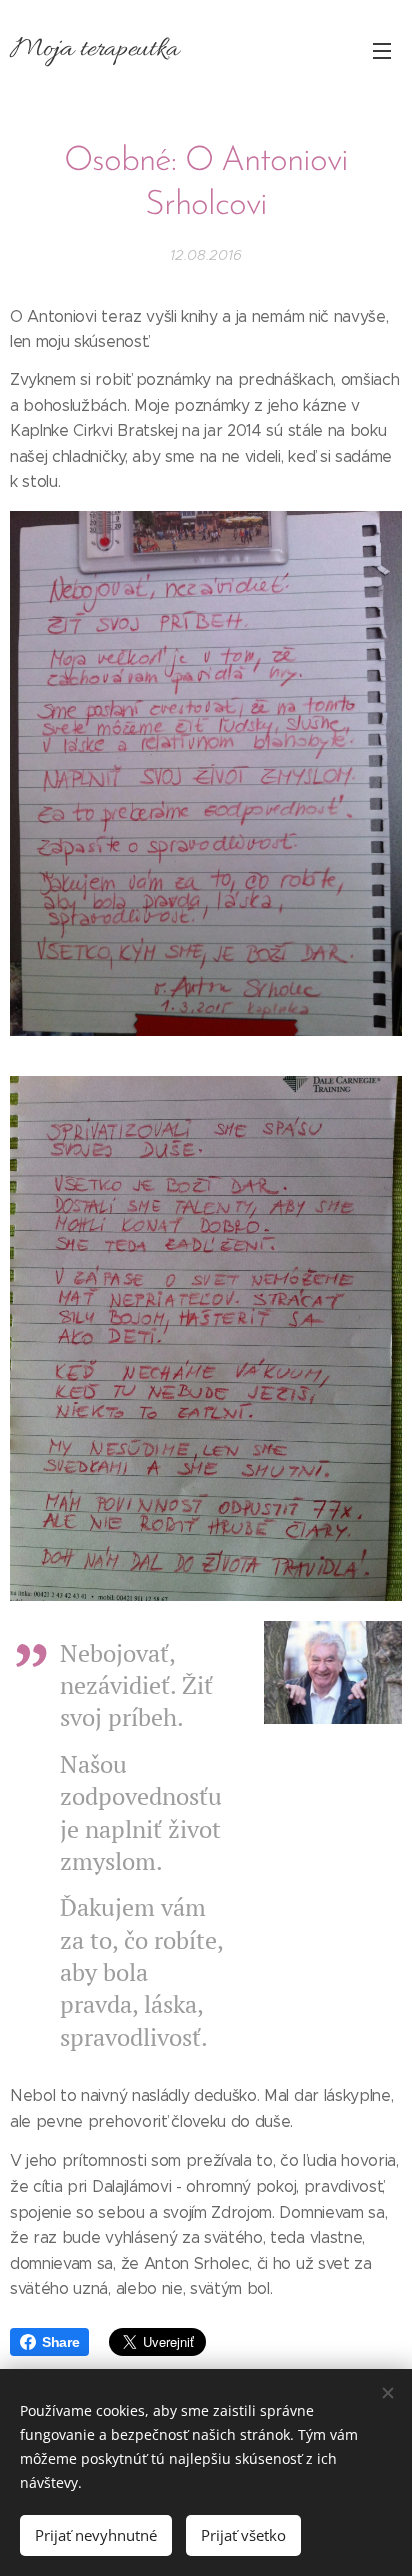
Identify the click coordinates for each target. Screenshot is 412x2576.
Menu (382, 50)
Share (60, 2342)
